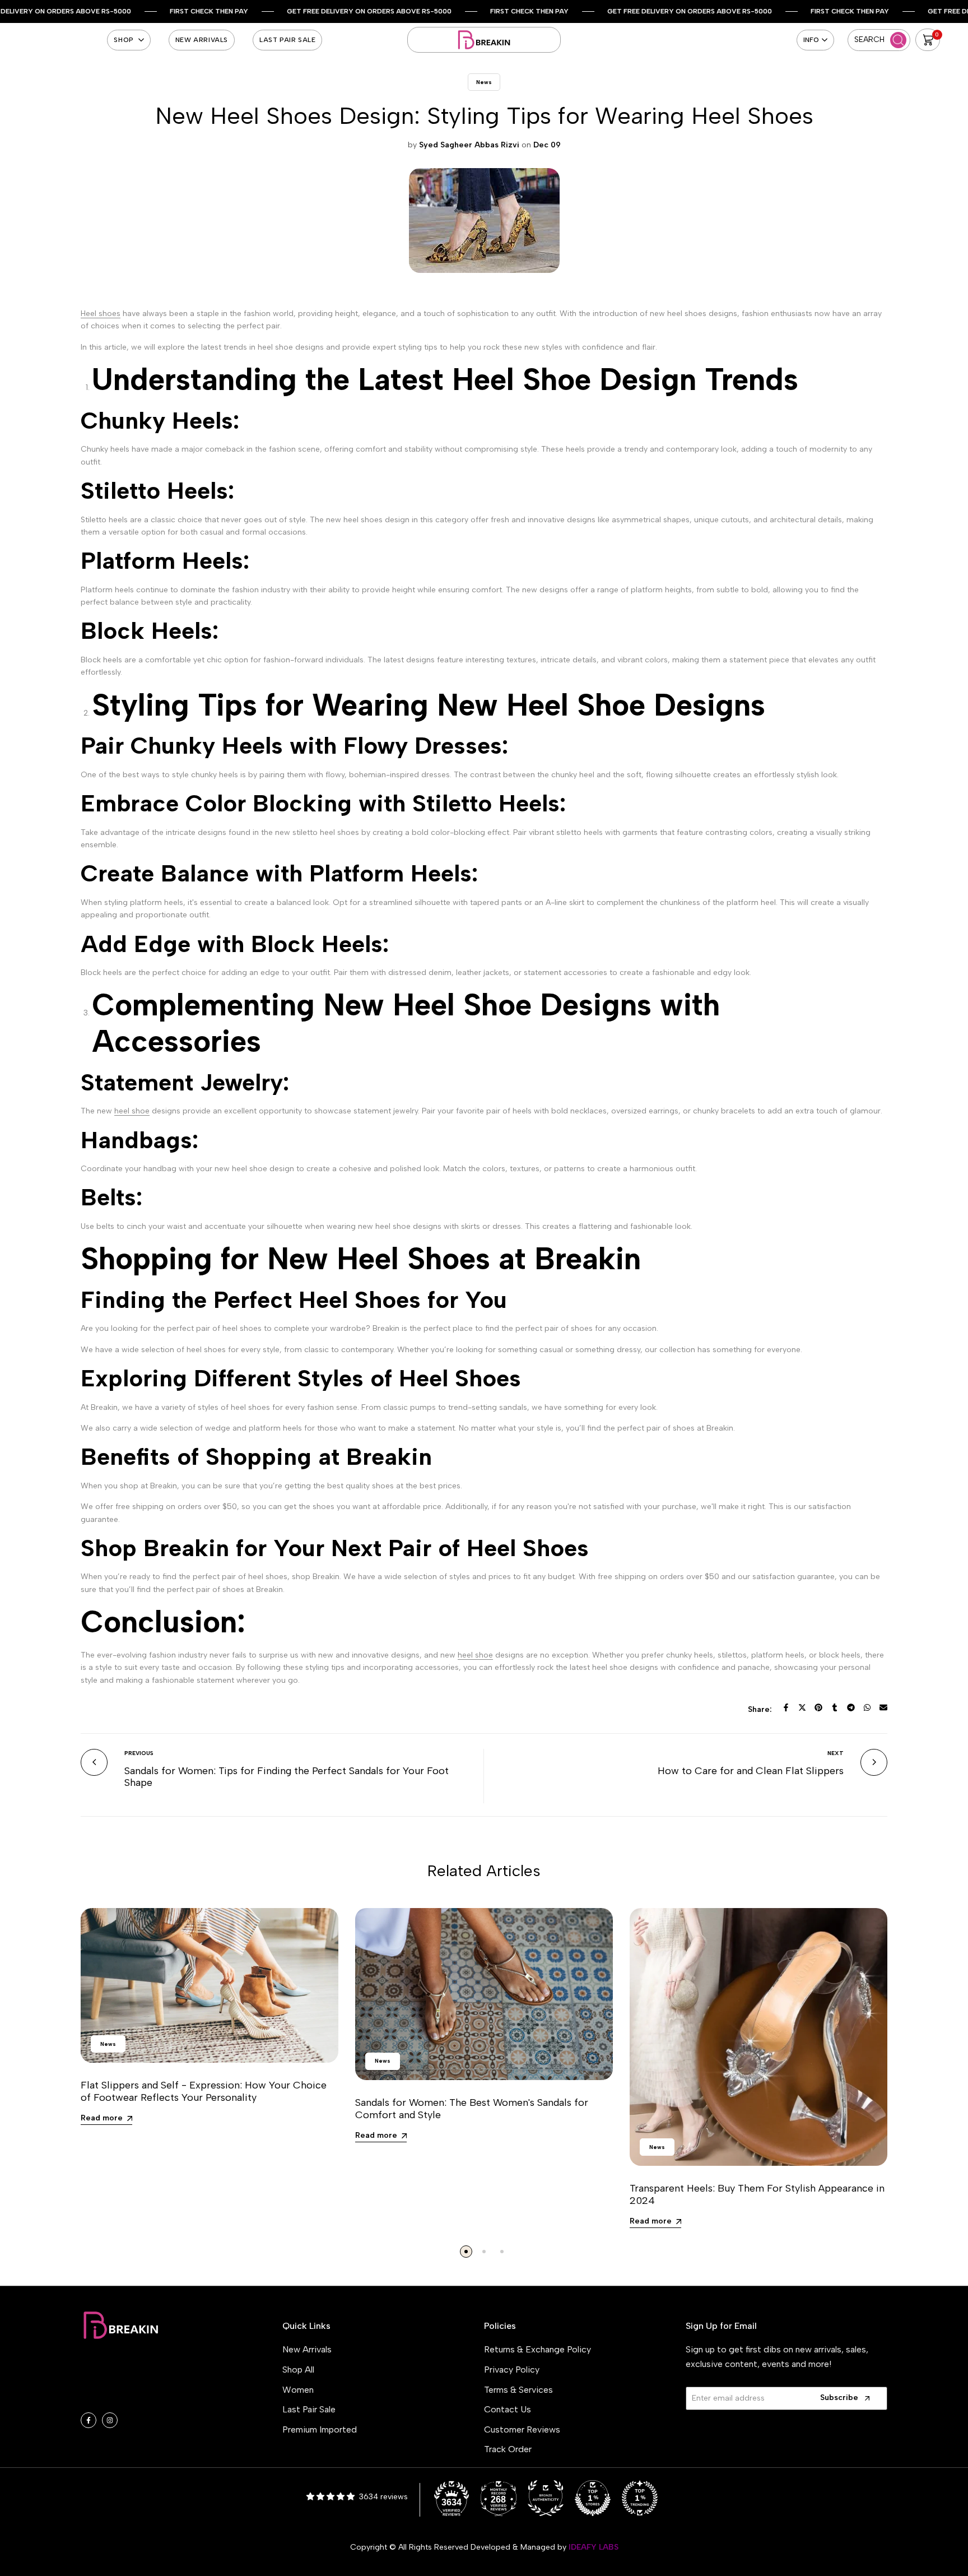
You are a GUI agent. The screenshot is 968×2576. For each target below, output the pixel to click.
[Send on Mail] (883, 1707)
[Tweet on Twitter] (802, 1707)
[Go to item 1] (466, 2252)
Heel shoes (101, 314)
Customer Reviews (522, 2429)
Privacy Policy (512, 2370)
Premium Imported (320, 2429)
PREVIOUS (139, 1753)
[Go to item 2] (484, 2252)
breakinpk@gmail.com (150, 2380)
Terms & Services (518, 2390)
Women (298, 2390)
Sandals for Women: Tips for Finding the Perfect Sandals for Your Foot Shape (287, 1777)
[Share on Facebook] (786, 1707)
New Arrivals (307, 2349)
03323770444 (141, 2397)
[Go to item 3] (502, 2252)
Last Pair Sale (309, 2409)
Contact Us (508, 2409)
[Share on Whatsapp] (867, 1707)
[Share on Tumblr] (835, 1707)
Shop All (298, 2370)
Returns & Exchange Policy (537, 2349)
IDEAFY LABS (594, 2547)
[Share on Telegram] (851, 1707)
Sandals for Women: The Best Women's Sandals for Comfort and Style (472, 2109)
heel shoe (132, 1111)
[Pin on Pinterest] (818, 1707)
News (484, 82)
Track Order (508, 2449)
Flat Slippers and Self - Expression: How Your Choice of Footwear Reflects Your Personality (204, 2091)
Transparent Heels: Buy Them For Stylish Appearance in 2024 (757, 2194)
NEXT (836, 1753)
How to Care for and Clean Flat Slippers (751, 1771)
